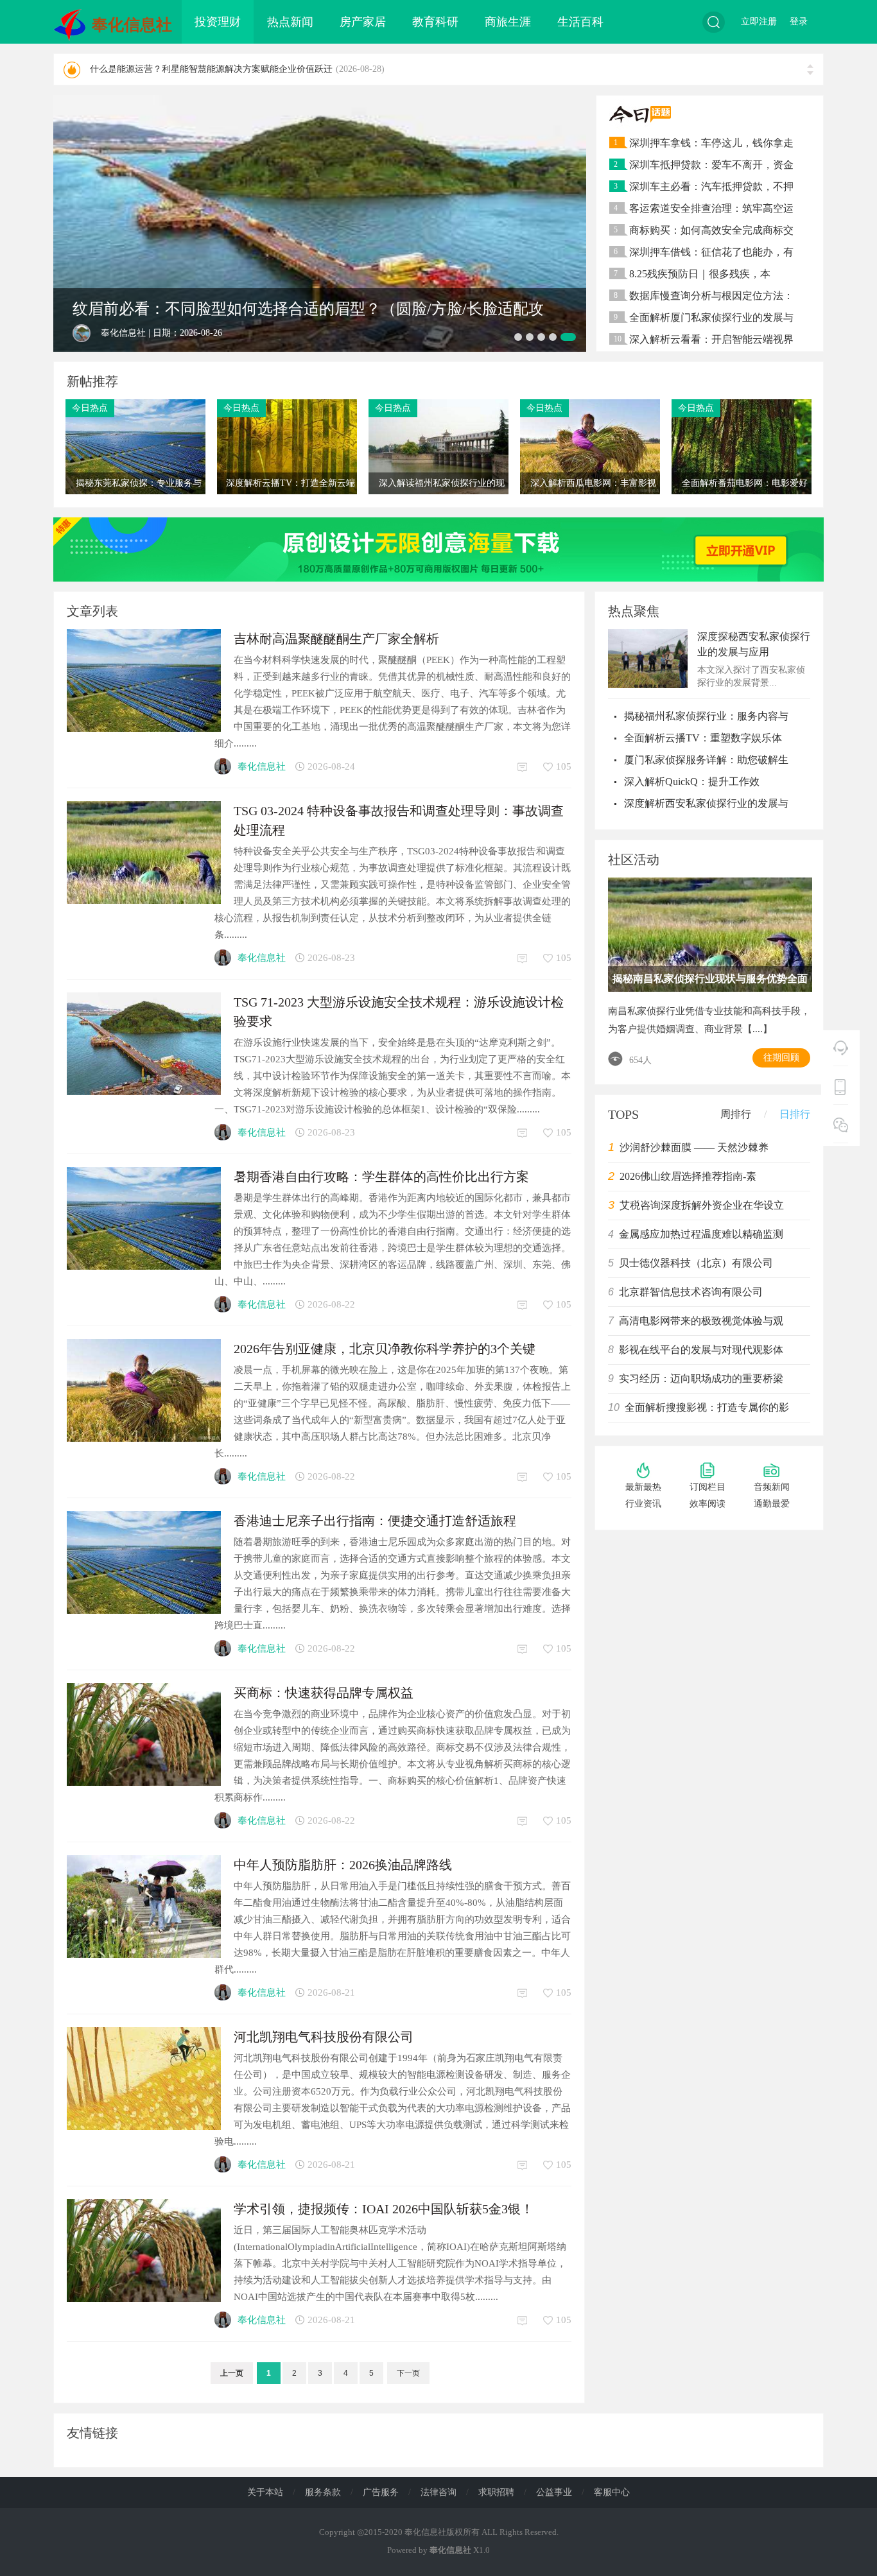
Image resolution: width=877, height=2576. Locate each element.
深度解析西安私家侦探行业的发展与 (706, 803)
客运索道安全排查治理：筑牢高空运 (711, 208)
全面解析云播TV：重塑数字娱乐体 (703, 738)
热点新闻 (290, 22)
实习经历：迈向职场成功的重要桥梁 (701, 1379)
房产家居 (363, 22)
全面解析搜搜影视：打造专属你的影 (707, 1407)
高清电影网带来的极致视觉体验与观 (701, 1321)
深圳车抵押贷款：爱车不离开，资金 (711, 165)
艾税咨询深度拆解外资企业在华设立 (702, 1205)
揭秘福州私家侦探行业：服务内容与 (706, 716)
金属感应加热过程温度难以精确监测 (701, 1234)
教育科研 (435, 22)
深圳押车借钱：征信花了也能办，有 (711, 252)
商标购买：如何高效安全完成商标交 (711, 230)
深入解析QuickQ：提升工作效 (692, 782)
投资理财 (218, 22)
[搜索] (714, 22)
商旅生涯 (508, 22)
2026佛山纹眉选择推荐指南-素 (688, 1176)
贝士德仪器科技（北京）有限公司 (696, 1263)
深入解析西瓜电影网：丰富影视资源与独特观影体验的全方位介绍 (592, 505)
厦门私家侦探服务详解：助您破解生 (706, 760)
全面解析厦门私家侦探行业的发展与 (711, 317)
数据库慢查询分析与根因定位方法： (711, 296)
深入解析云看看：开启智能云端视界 (711, 339)
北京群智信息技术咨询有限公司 (691, 1292)
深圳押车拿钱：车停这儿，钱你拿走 (711, 143)
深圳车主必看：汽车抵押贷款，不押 (711, 186)
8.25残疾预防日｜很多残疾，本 (700, 274)
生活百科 (580, 22)
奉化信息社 (132, 25)
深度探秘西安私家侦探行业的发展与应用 (754, 644)
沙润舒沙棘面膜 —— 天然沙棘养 (694, 1147)
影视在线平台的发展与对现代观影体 (701, 1350)
